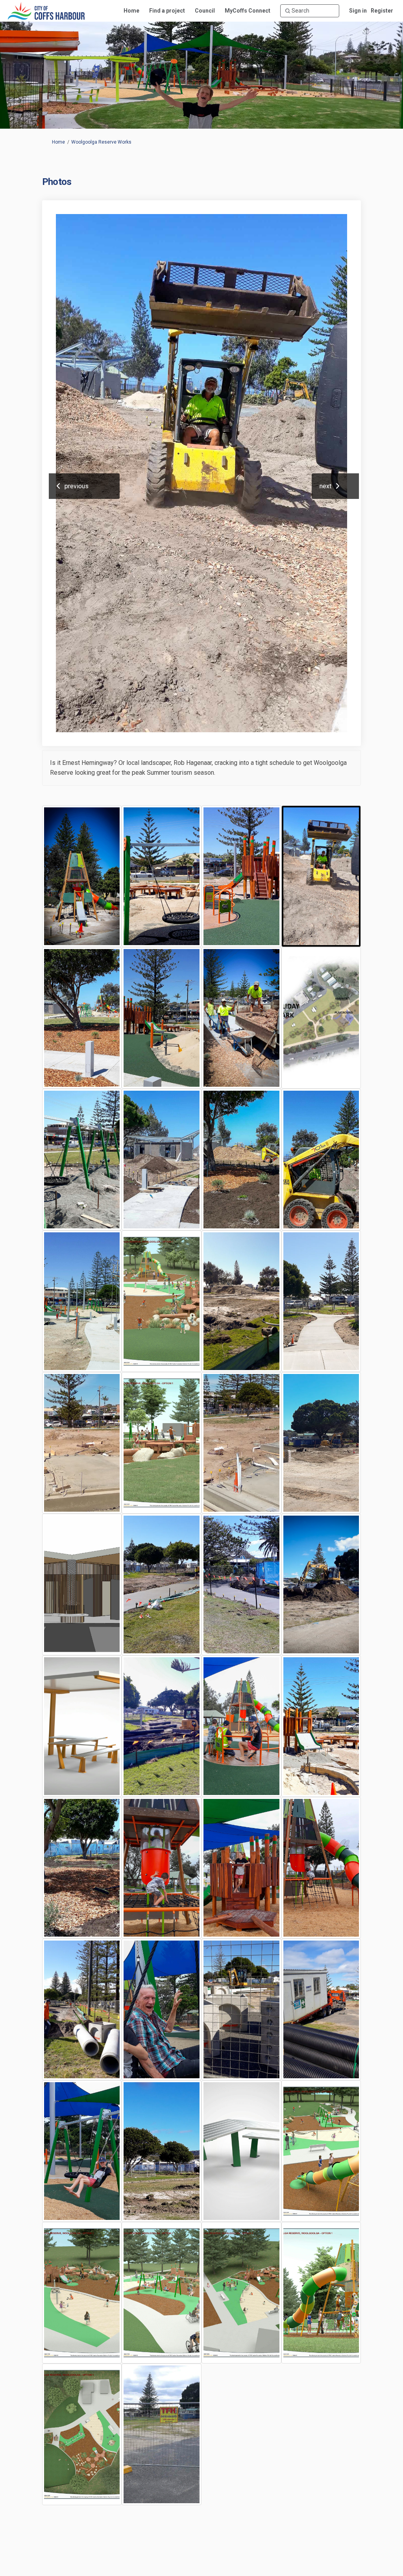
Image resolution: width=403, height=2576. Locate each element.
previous (77, 486)
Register (382, 11)
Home (58, 142)
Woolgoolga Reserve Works (101, 142)
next (325, 486)
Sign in (358, 11)
